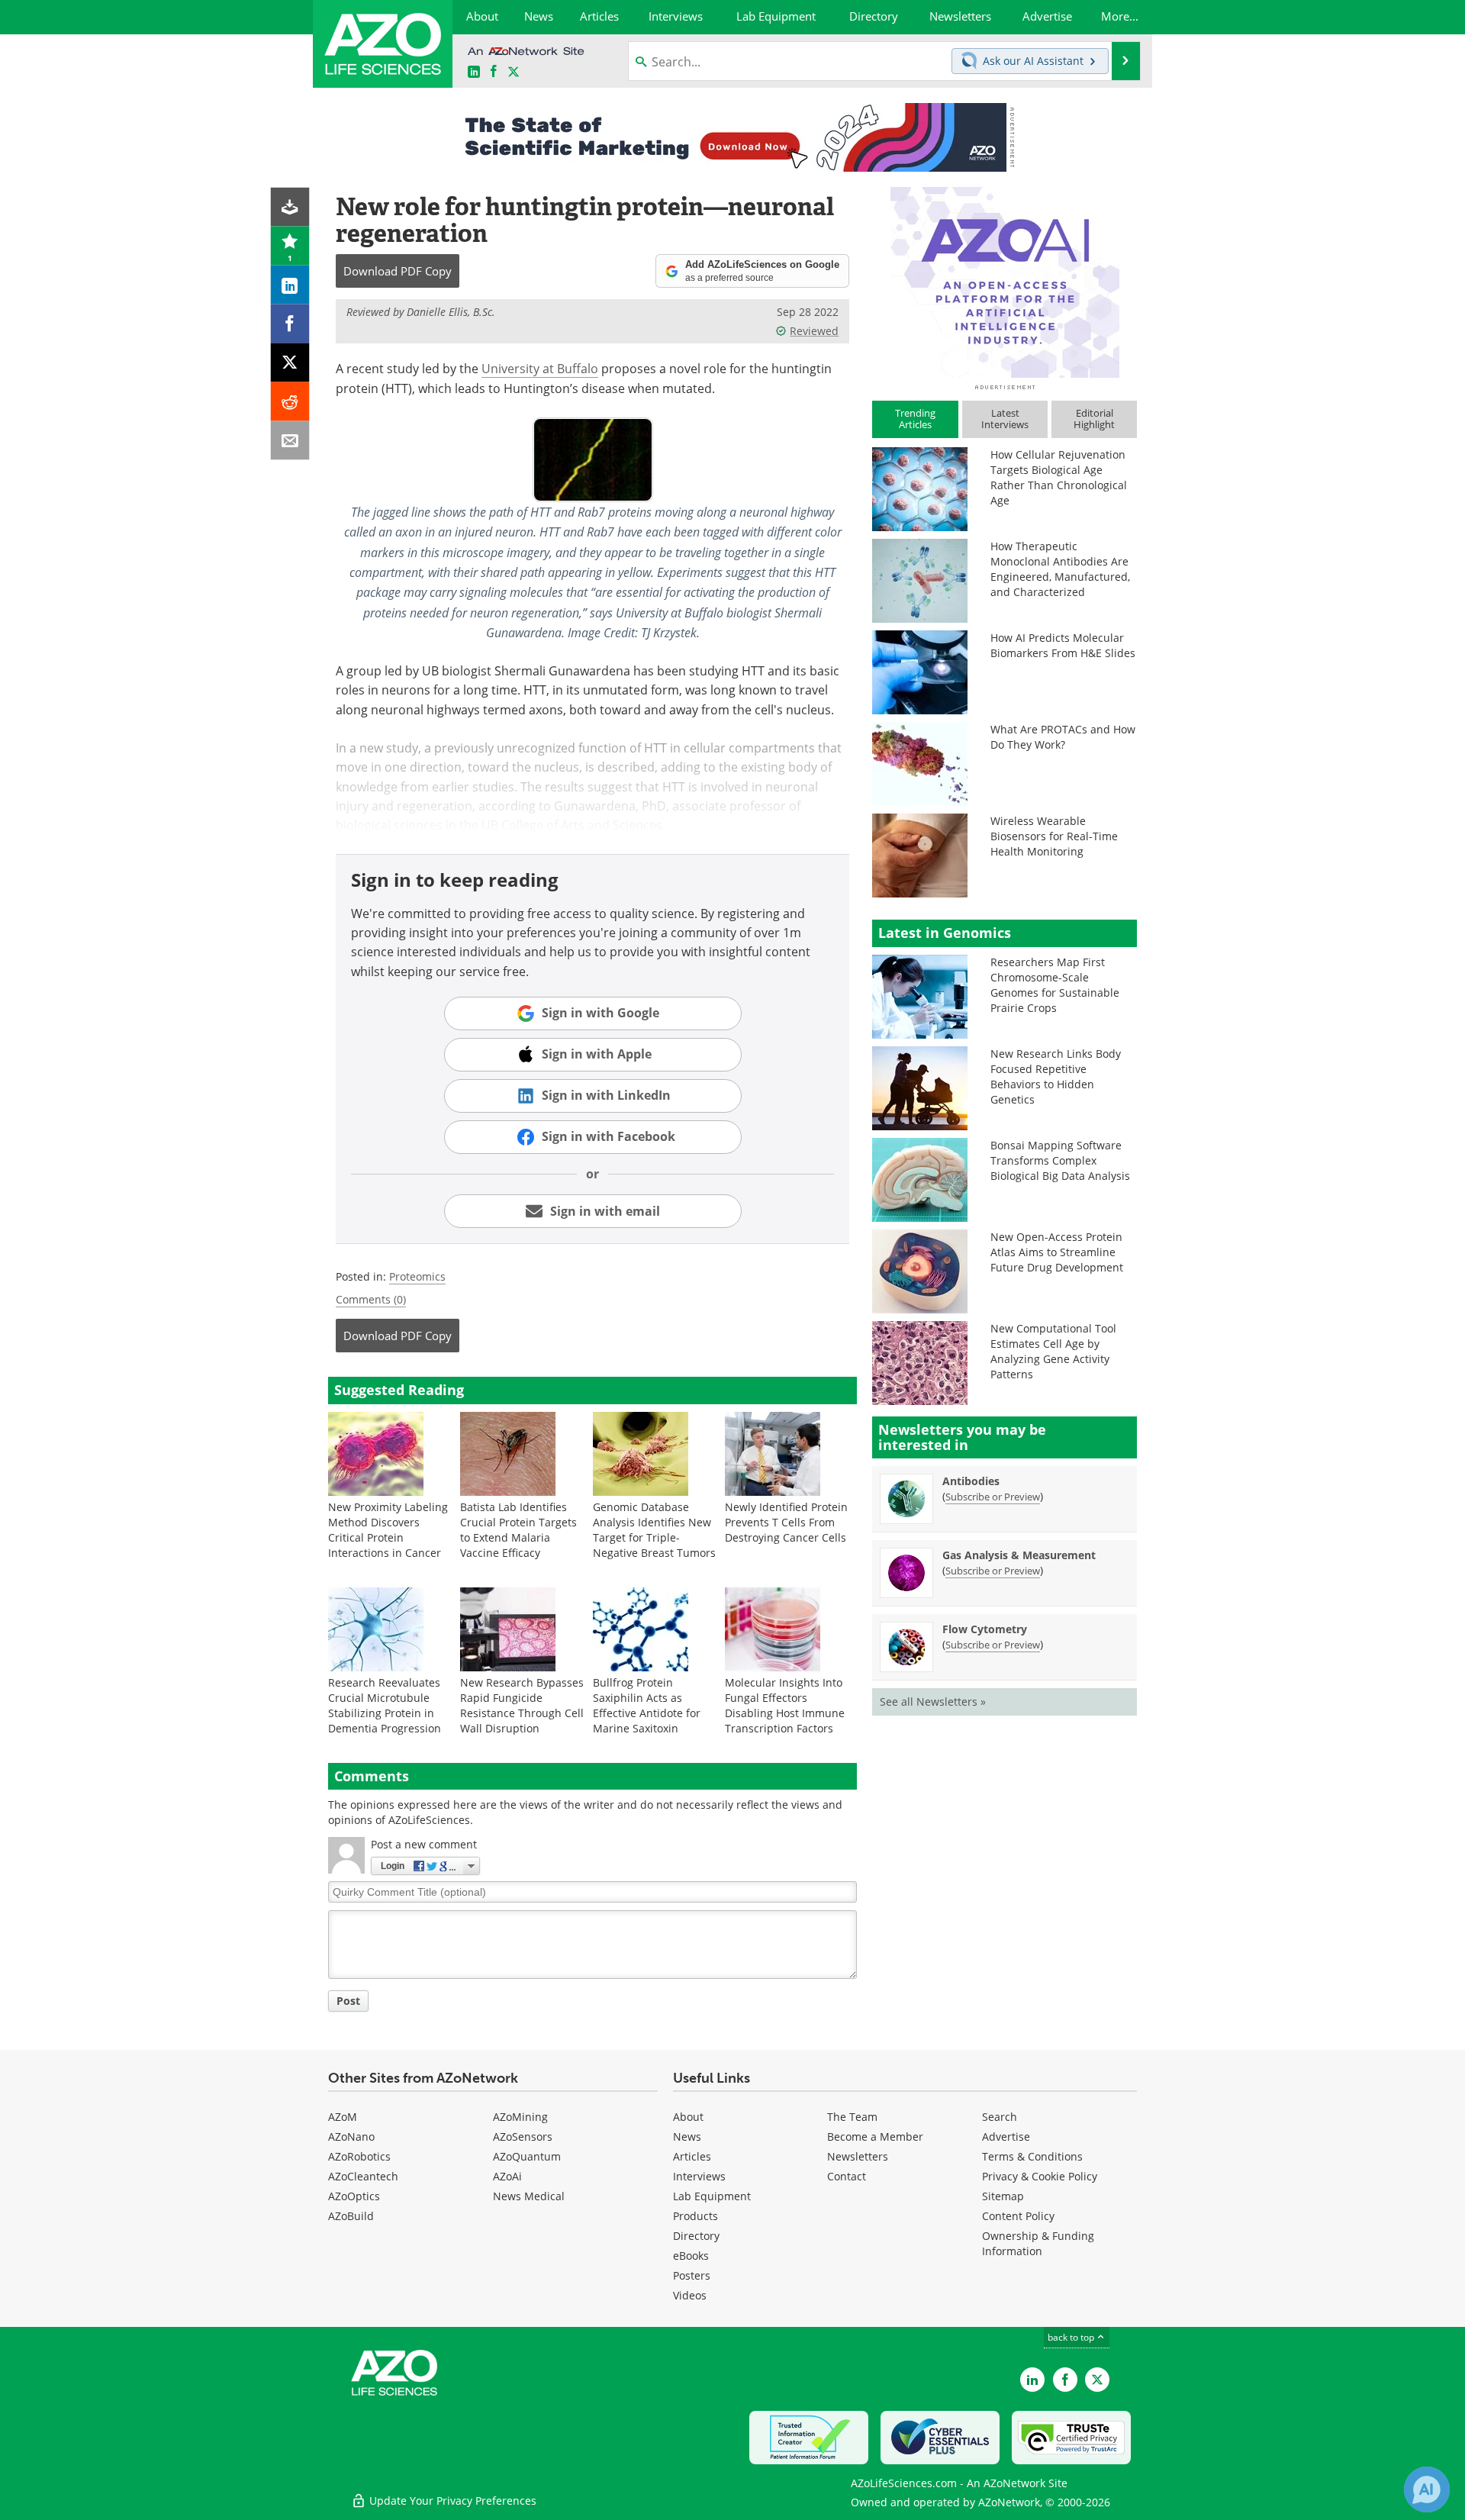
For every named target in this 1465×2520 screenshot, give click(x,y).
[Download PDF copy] (290, 207)
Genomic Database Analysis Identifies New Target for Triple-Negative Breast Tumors (654, 1530)
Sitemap (1003, 2196)
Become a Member (875, 2137)
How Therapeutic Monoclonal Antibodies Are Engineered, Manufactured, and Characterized (1060, 569)
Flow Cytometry (985, 1629)
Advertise (1006, 2137)
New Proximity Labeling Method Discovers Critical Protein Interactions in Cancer (388, 1530)
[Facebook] (290, 324)
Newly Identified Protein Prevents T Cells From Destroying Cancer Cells (786, 1522)
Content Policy (1018, 2216)
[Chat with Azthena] (1427, 2489)
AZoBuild (351, 2216)
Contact (847, 2176)
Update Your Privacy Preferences (451, 2501)
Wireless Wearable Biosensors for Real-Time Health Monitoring (1054, 836)
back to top (1072, 2337)
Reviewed (814, 331)
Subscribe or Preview (993, 1497)
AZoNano (351, 2137)
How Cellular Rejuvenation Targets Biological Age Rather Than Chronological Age (1059, 477)
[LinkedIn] (290, 285)
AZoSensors (523, 2137)
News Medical (529, 2196)
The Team (852, 2117)
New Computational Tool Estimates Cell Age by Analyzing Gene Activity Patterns (1053, 1351)
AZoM (343, 2117)
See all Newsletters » (933, 1701)
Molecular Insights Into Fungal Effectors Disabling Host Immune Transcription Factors (785, 1705)
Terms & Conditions (1032, 2156)
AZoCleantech (363, 2176)
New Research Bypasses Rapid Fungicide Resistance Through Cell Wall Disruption (522, 1705)
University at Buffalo (540, 369)
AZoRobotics (359, 2156)
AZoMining (520, 2117)
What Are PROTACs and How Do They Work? (1063, 737)
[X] (290, 363)
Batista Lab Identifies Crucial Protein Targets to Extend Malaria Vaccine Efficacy (518, 1530)
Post (348, 2001)
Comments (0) (371, 1299)
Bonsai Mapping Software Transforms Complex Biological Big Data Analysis (1060, 1160)
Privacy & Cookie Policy (1040, 2176)
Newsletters (858, 2156)
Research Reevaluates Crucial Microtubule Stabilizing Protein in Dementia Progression (385, 1705)
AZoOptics (354, 2196)
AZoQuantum (527, 2156)
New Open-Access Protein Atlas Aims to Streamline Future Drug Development (1057, 1252)
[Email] (290, 441)
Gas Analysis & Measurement (1019, 1555)
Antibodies (971, 1481)
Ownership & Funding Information (1038, 2243)
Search (1000, 2117)
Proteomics (417, 1276)
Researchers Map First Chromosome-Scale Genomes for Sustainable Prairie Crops (1055, 985)
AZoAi (507, 2176)
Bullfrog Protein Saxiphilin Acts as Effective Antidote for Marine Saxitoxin (647, 1705)
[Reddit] (290, 402)
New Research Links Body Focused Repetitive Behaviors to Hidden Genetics (1056, 1076)
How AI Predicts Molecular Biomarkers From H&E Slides (1063, 645)
